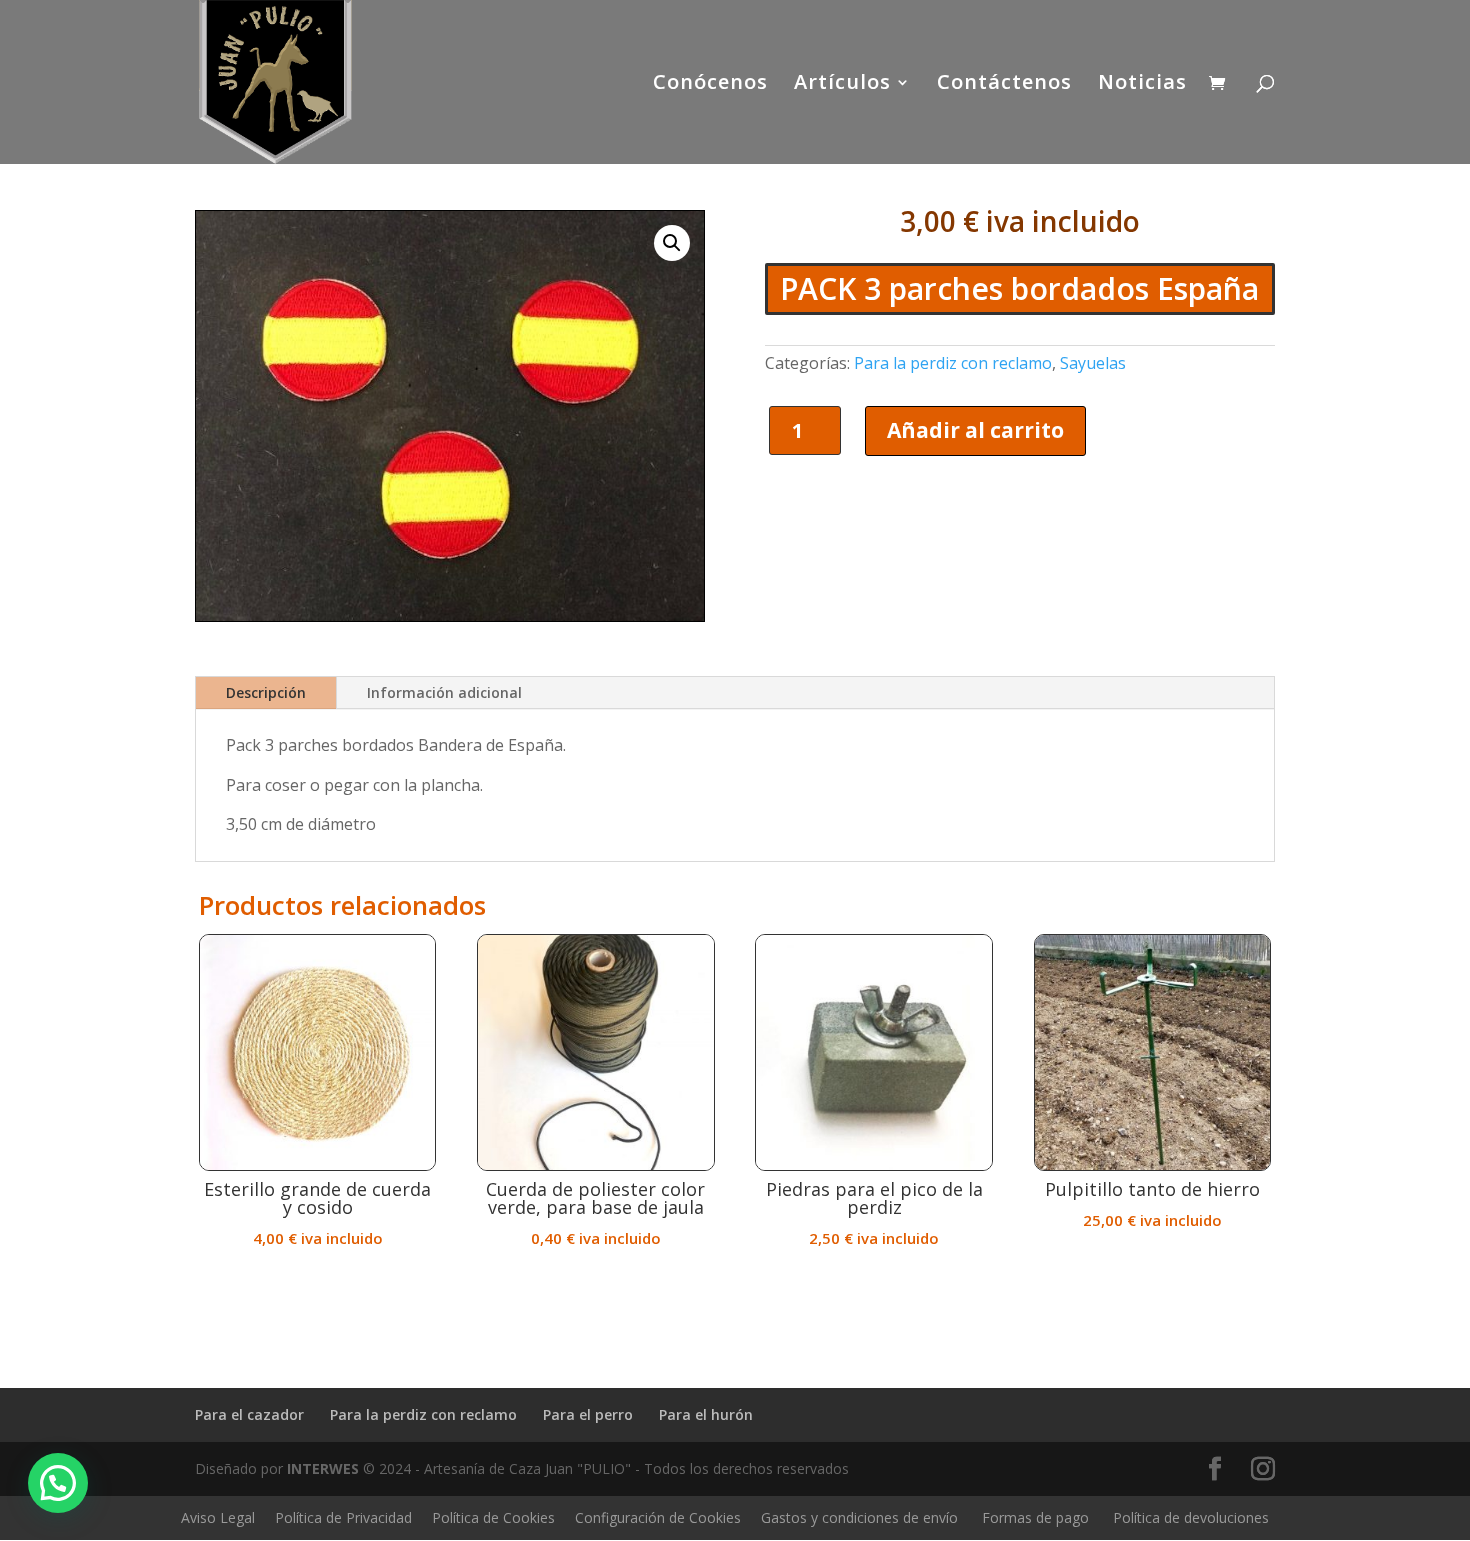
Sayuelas (1093, 363)
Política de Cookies (493, 1517)
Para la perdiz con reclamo (953, 363)
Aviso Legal (218, 1517)
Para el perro (588, 1414)
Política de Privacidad (343, 1517)
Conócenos (710, 85)
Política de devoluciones (1191, 1517)
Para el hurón (706, 1414)
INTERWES (323, 1468)
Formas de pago (1035, 1517)
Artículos (842, 85)
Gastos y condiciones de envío (859, 1517)
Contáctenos (1004, 85)
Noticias (1142, 85)
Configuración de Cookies (658, 1517)
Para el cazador (249, 1414)
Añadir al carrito (975, 430)
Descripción (266, 692)
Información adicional (444, 692)
